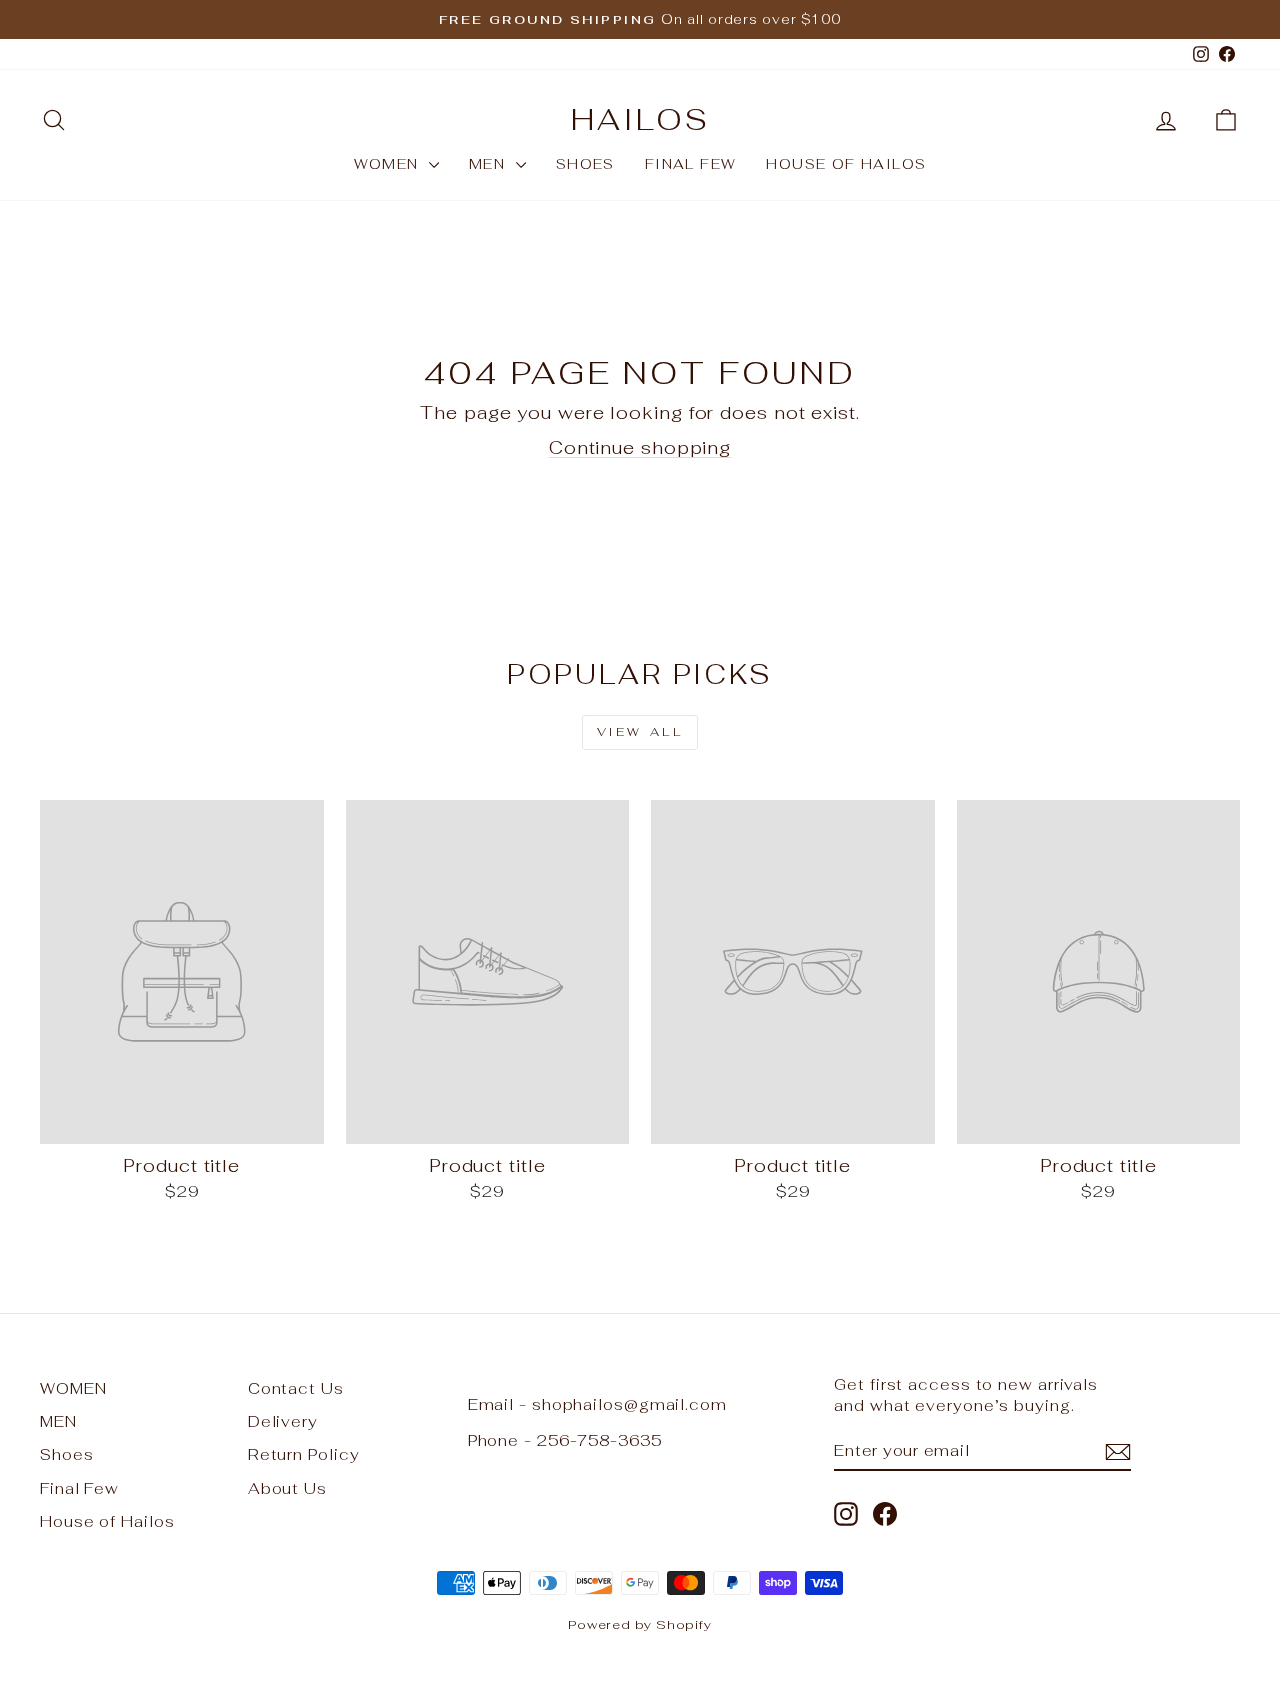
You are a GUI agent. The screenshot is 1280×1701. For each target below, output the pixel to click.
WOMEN (389, 164)
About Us (287, 1488)
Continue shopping (640, 447)
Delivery (283, 1421)
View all (640, 732)
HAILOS (640, 119)
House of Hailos (846, 164)
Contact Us (296, 1388)
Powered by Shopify (640, 1624)
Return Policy (304, 1454)
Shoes (585, 164)
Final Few (691, 164)
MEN (490, 164)
